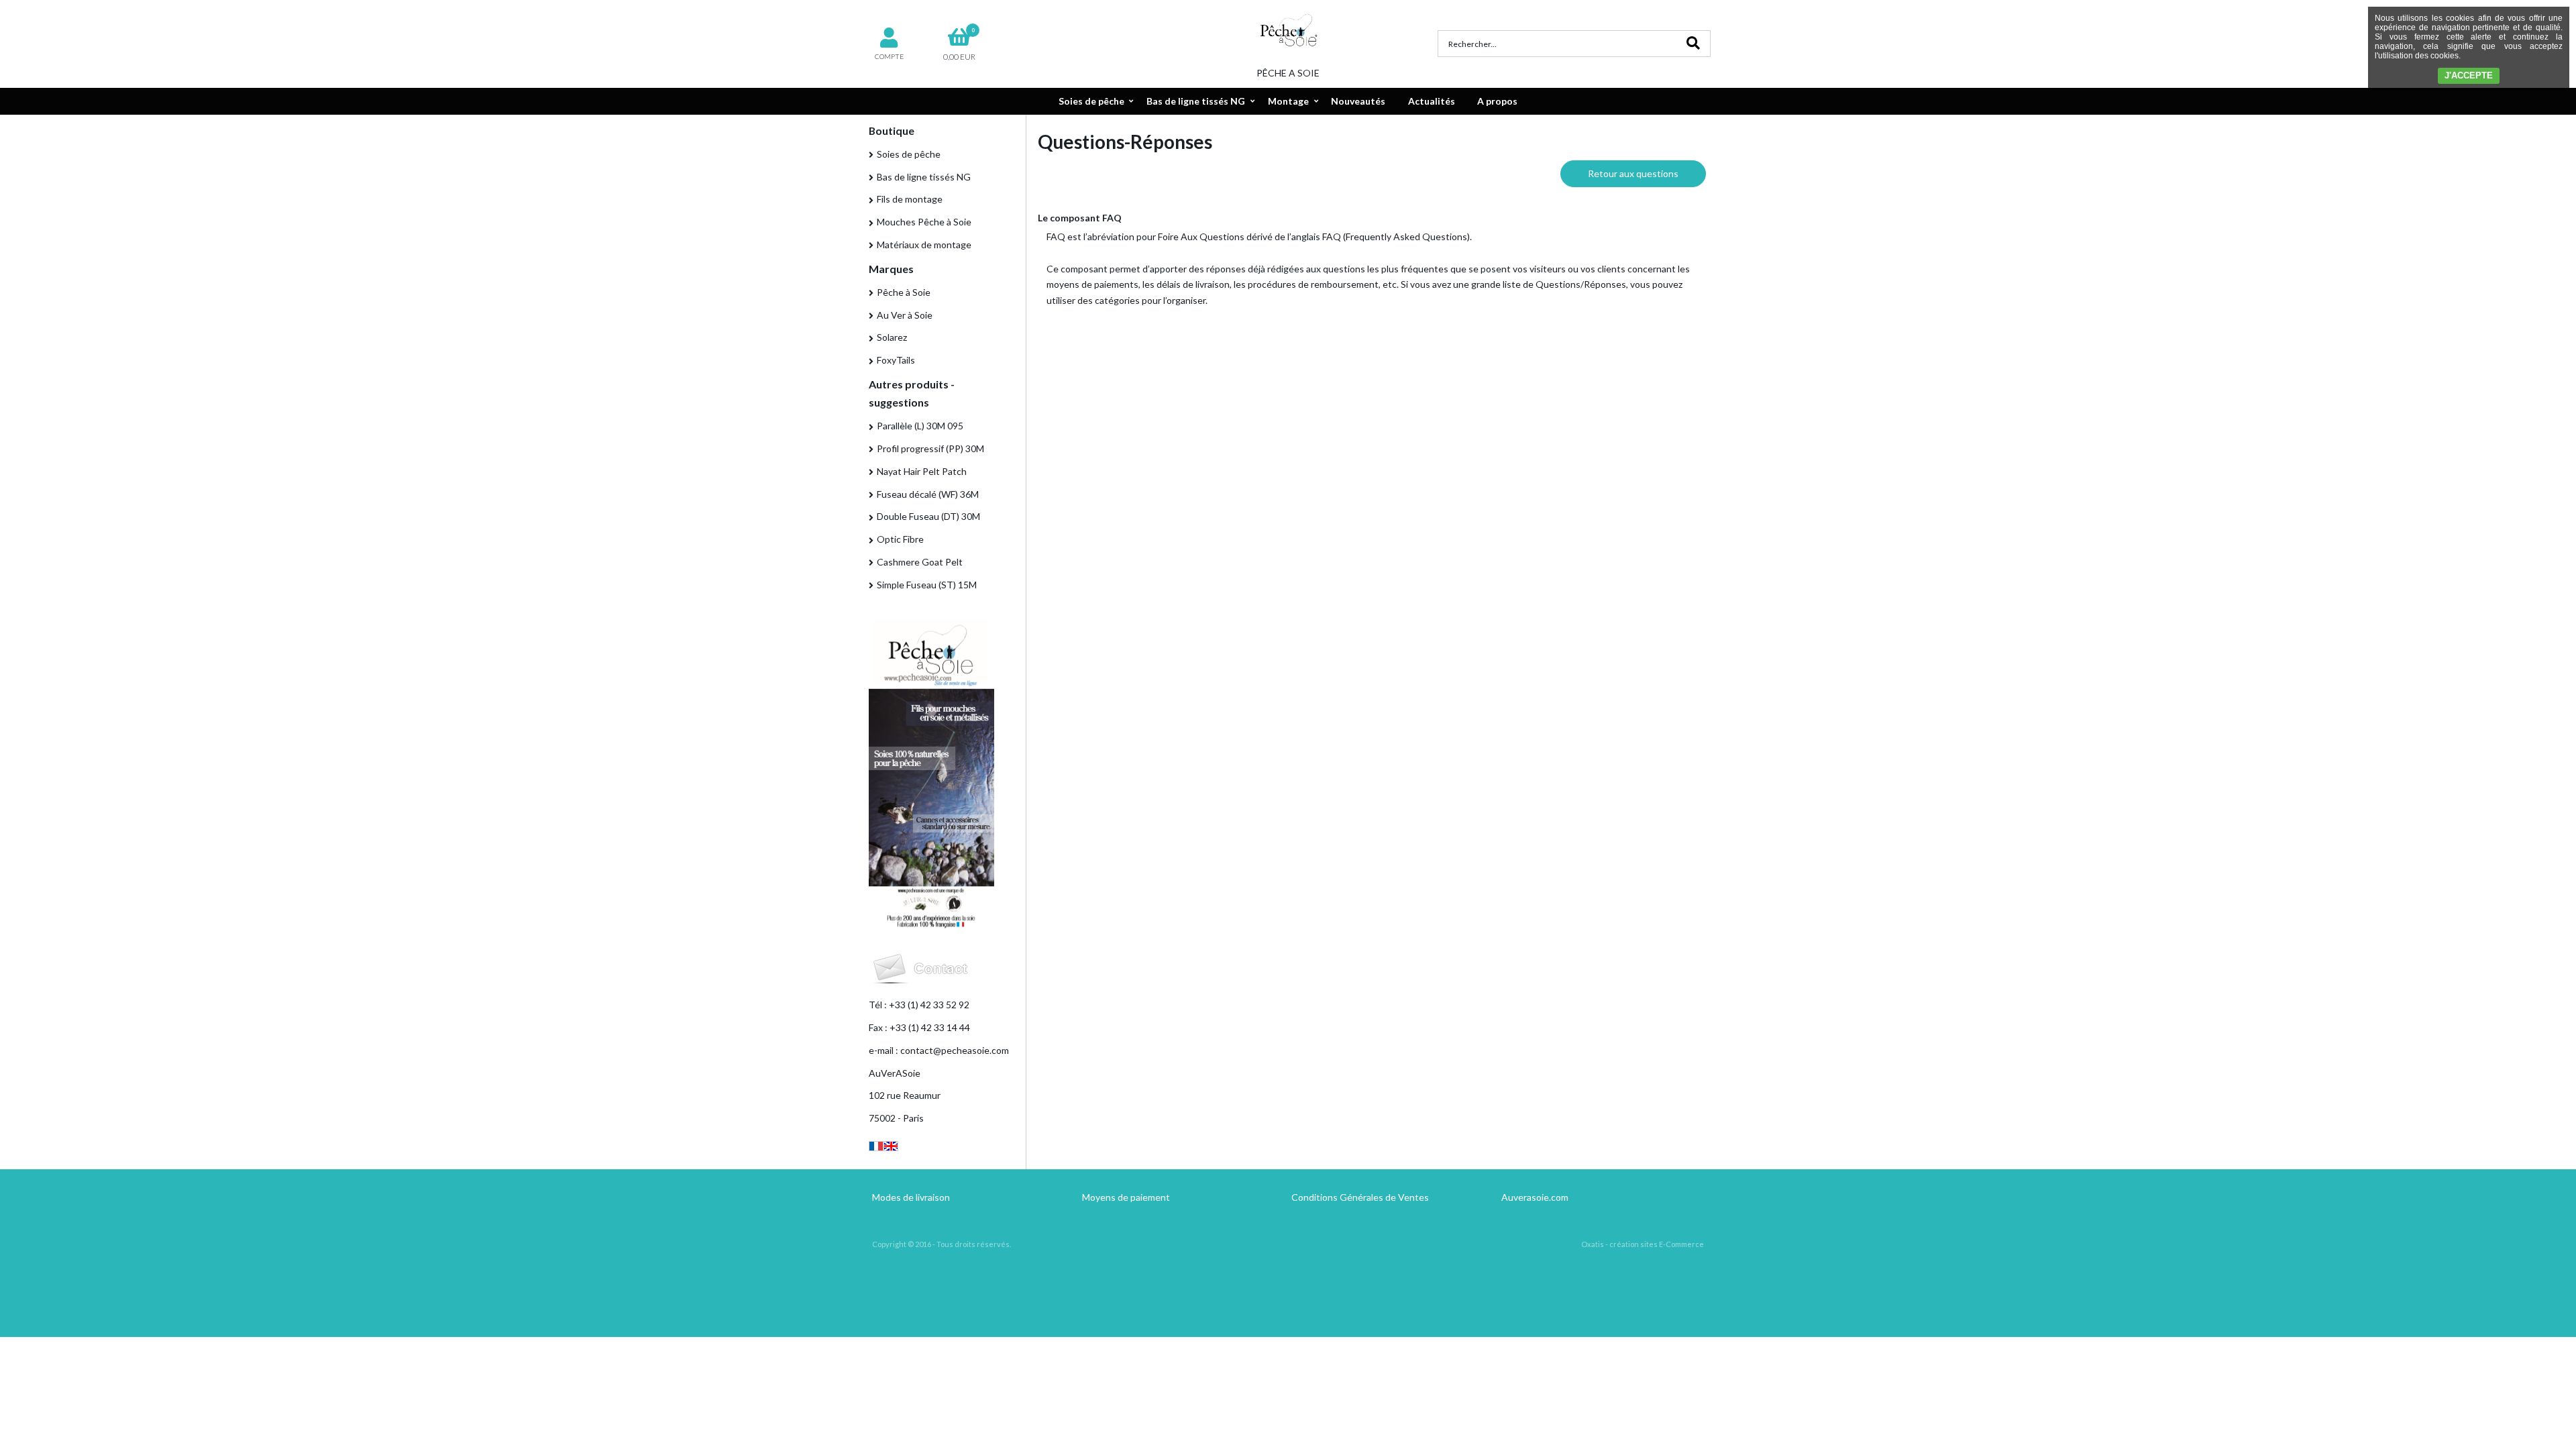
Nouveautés (1358, 101)
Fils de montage (910, 199)
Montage (1288, 101)
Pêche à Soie (904, 292)
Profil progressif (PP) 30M (930, 448)
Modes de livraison (911, 1197)
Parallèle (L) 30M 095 (920, 426)
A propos (1497, 101)
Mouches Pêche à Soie (924, 222)
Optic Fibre (900, 539)
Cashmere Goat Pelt (920, 562)
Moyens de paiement (1126, 1197)
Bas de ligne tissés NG (1196, 101)
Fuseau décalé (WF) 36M (928, 494)
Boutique (892, 130)
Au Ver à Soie (905, 315)
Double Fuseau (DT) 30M (928, 516)
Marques (891, 269)
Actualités (1432, 101)
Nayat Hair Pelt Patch (922, 471)
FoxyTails (896, 360)
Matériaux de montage (924, 245)
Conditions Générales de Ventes (1360, 1197)
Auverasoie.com (1535, 1197)
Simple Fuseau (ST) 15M (927, 585)
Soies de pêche (1091, 101)
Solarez (892, 337)
